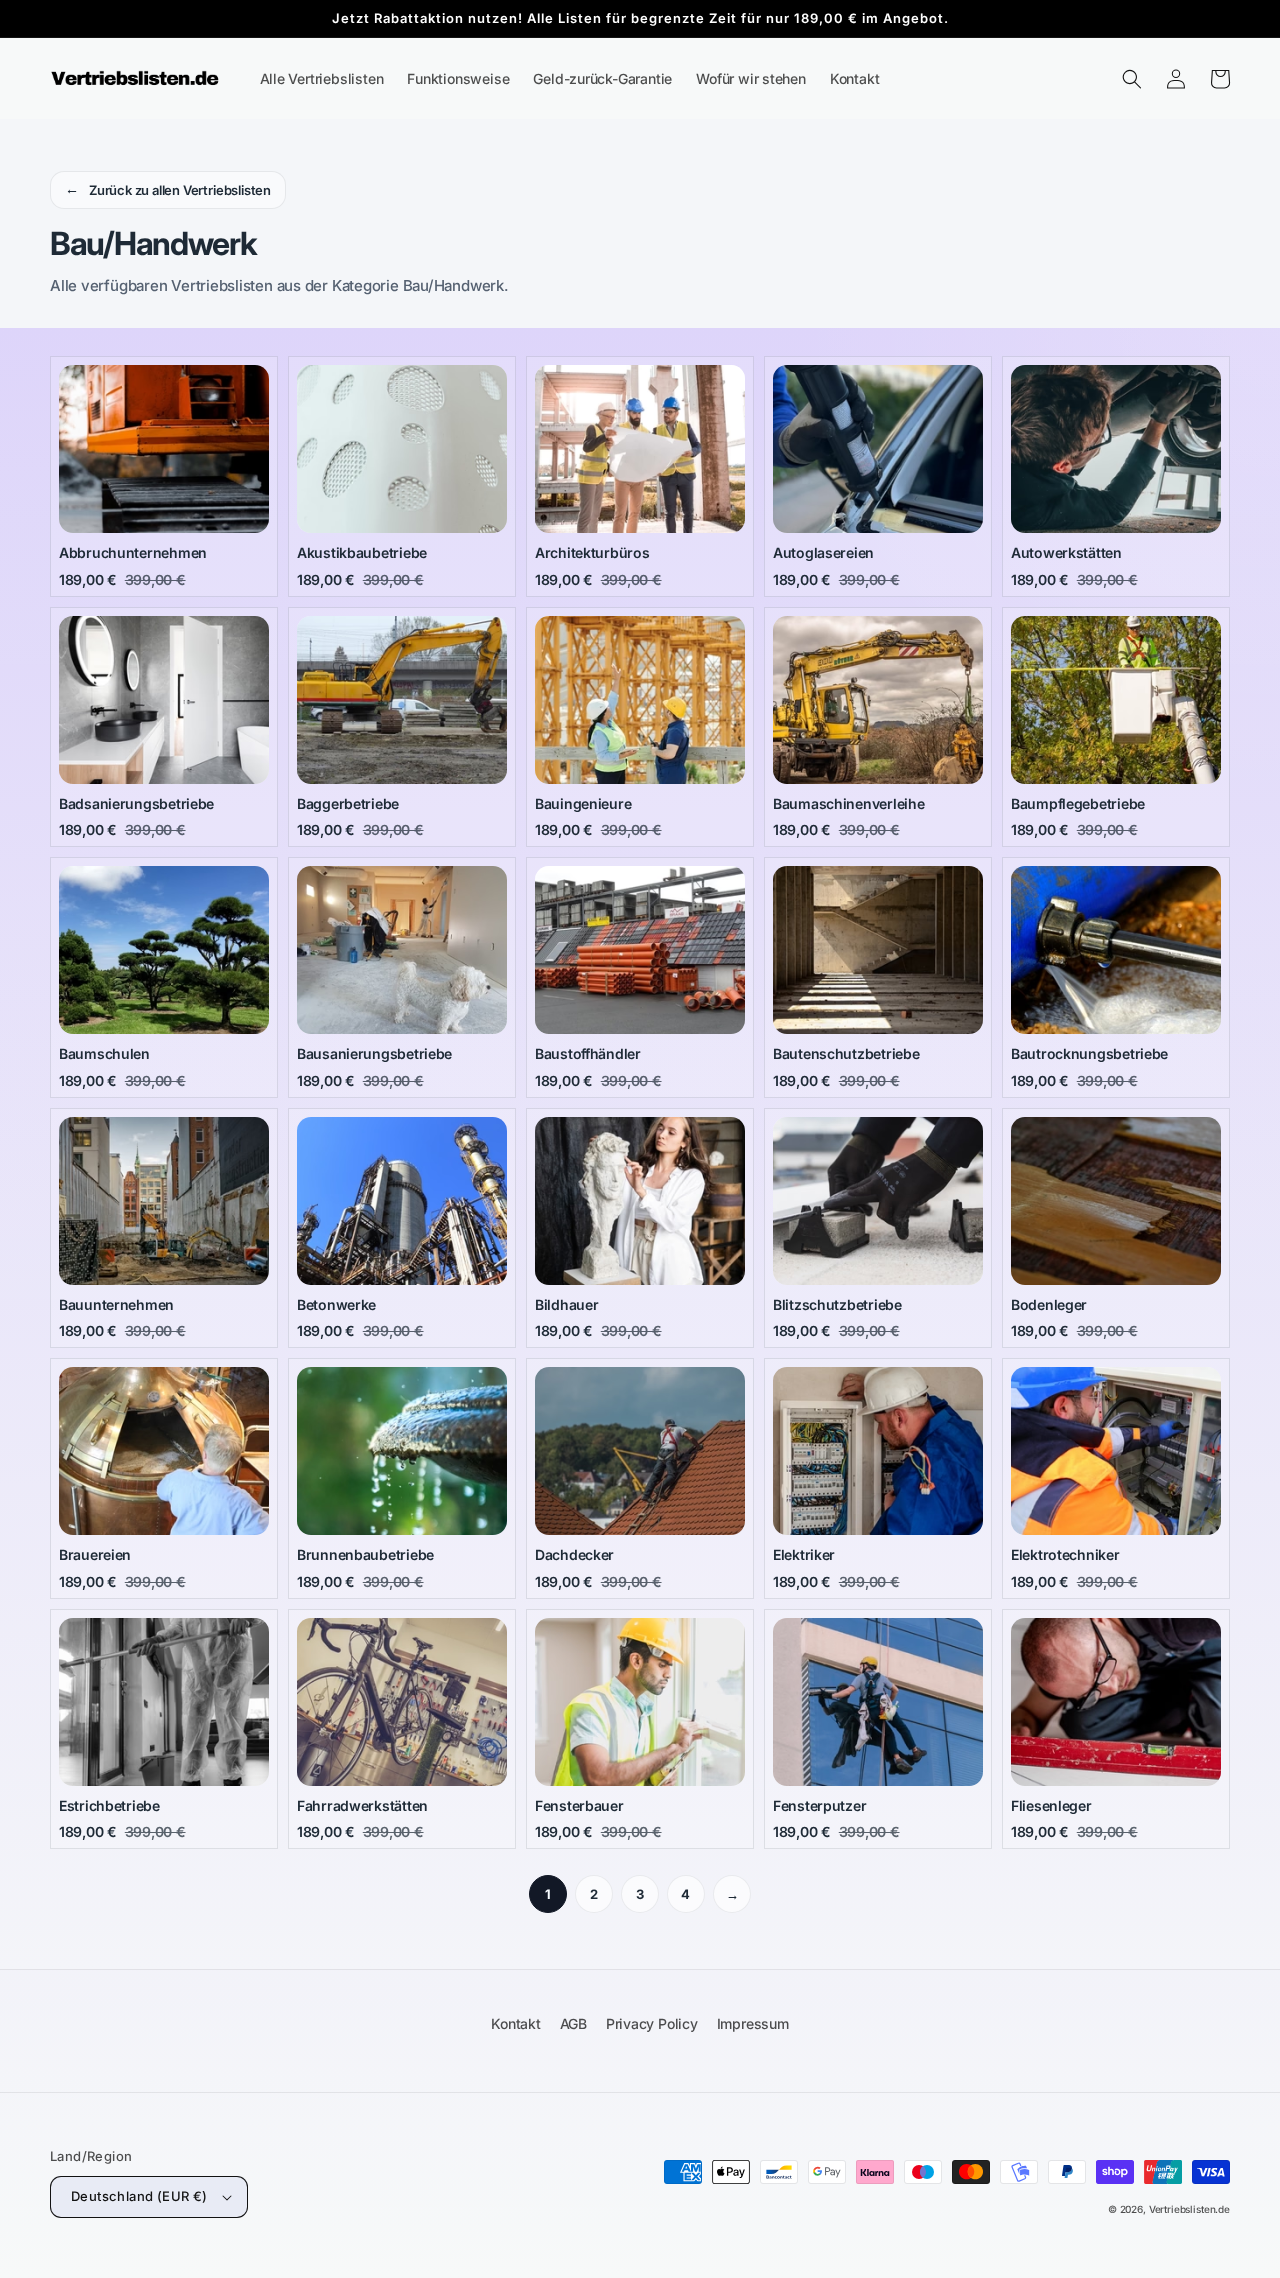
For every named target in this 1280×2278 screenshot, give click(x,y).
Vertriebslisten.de (1189, 2209)
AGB (573, 2023)
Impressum (753, 2023)
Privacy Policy (652, 2023)
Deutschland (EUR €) (139, 2196)
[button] (1132, 79)
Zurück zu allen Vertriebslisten (168, 189)
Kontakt (516, 2023)
